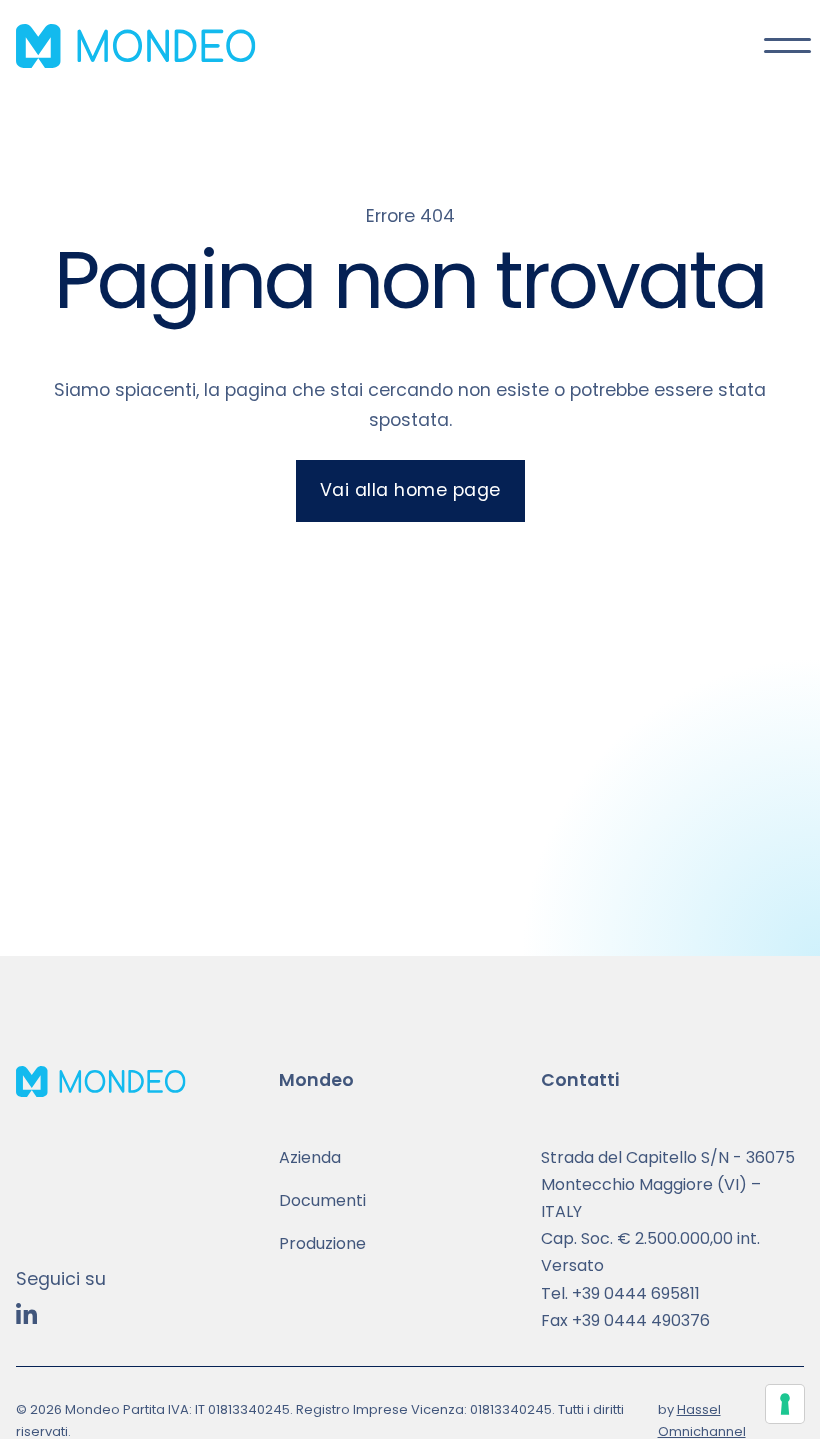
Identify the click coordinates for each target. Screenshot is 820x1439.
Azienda (310, 1157)
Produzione (322, 1243)
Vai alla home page (410, 490)
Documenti (322, 1200)
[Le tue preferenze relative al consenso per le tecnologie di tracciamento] (785, 1404)
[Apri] (784, 46)
